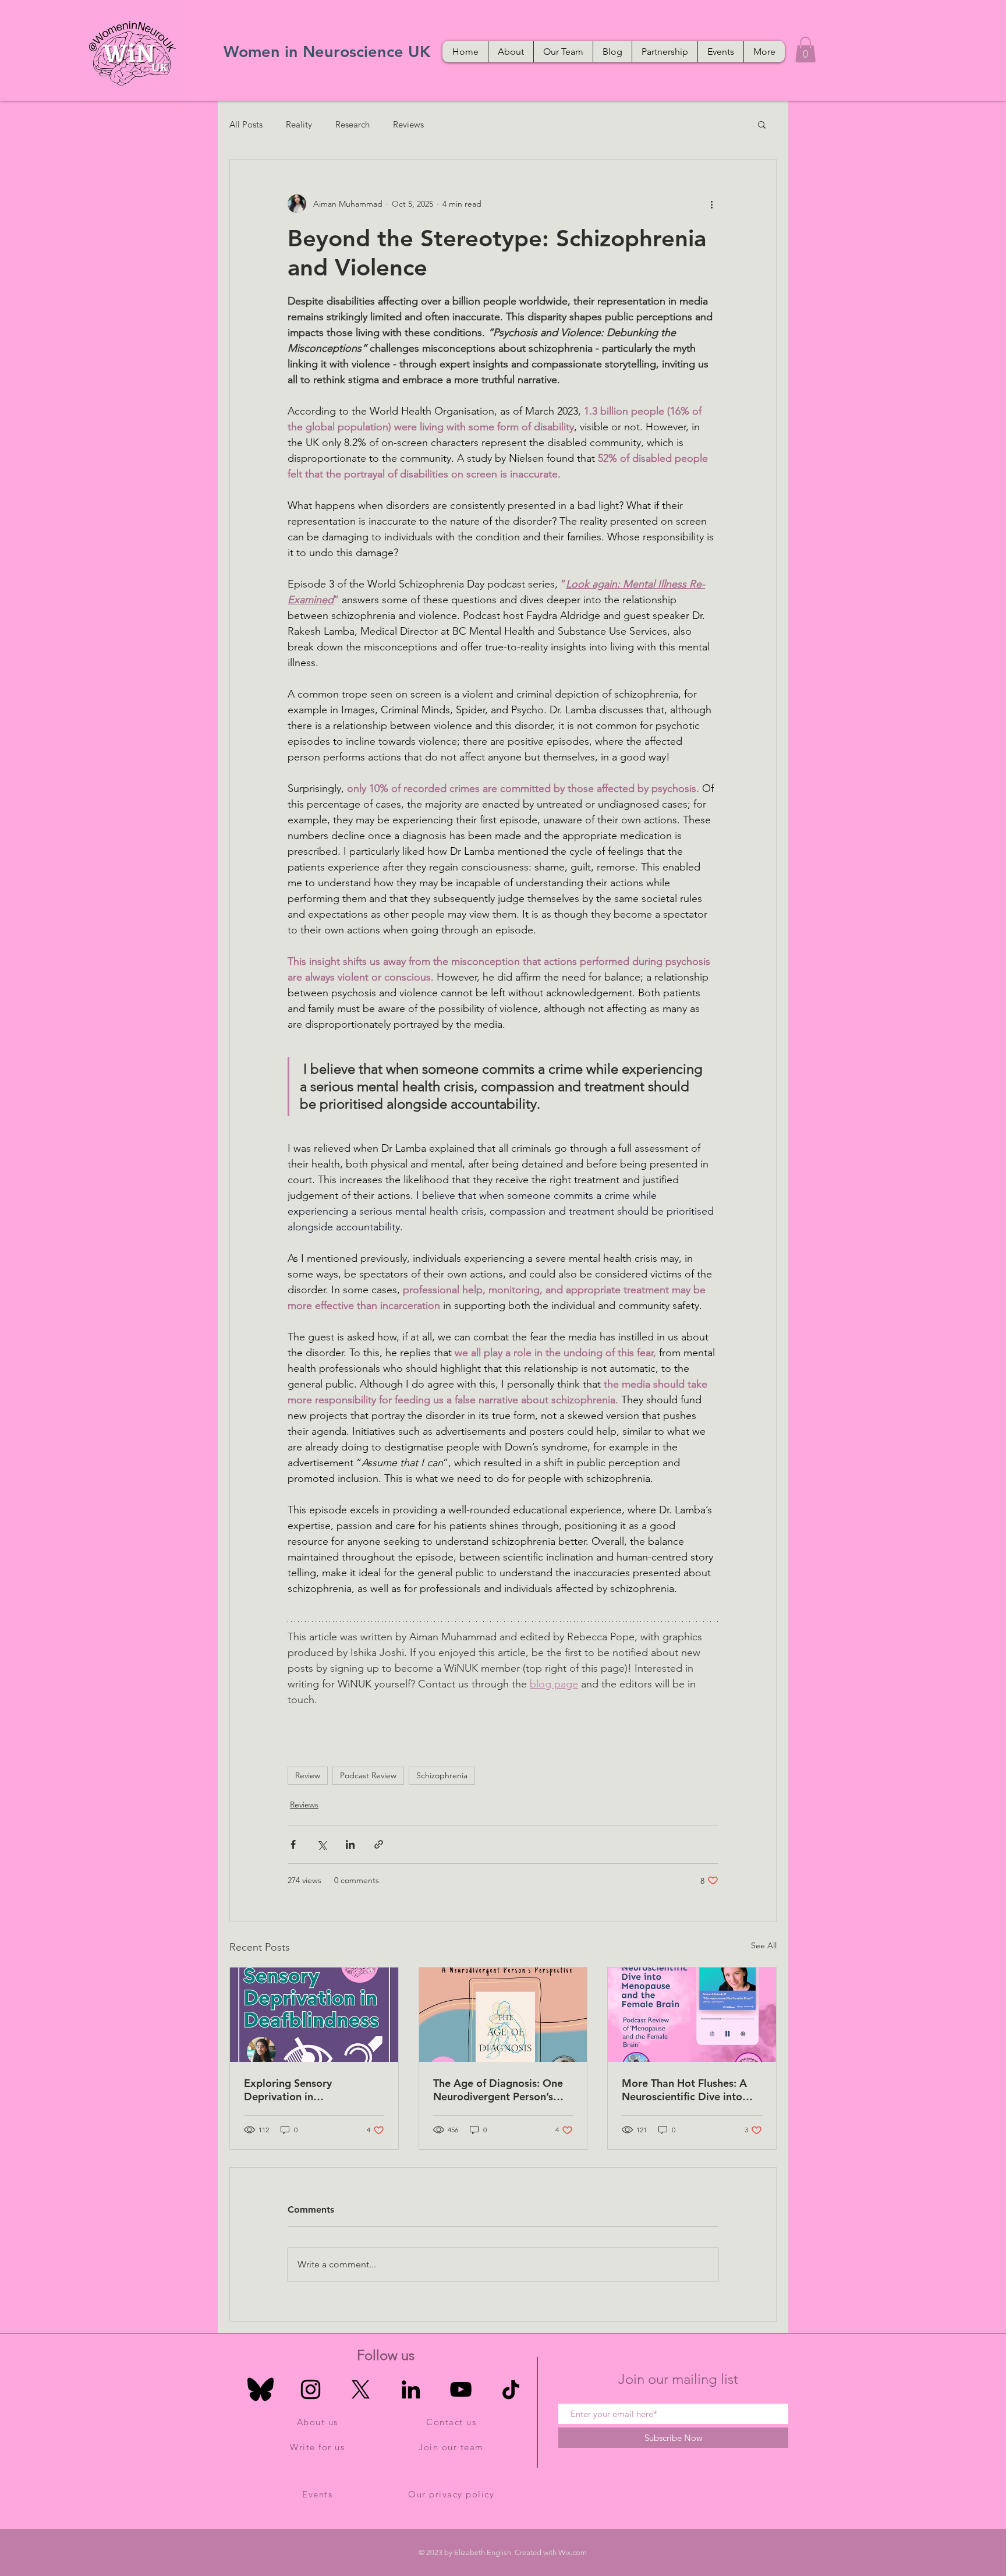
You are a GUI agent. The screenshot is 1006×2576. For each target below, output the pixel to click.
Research (353, 124)
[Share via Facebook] (293, 1844)
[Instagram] (311, 2389)
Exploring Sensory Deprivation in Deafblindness (288, 2090)
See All (764, 1945)
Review (308, 1775)
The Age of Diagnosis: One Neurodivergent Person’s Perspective (498, 2090)
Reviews (408, 124)
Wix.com (573, 2552)
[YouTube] (461, 2389)
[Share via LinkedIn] (350, 1844)
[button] (805, 49)
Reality (299, 124)
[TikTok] (511, 2389)
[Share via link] (379, 1844)
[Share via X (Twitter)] (322, 1844)
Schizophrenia (442, 1775)
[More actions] (711, 204)
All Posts (246, 124)
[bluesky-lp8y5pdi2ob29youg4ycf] (261, 2389)
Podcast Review (368, 1775)
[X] (361, 2389)
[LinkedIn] (411, 2389)
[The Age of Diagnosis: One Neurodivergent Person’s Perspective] (503, 2015)
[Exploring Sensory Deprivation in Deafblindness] (314, 2015)
